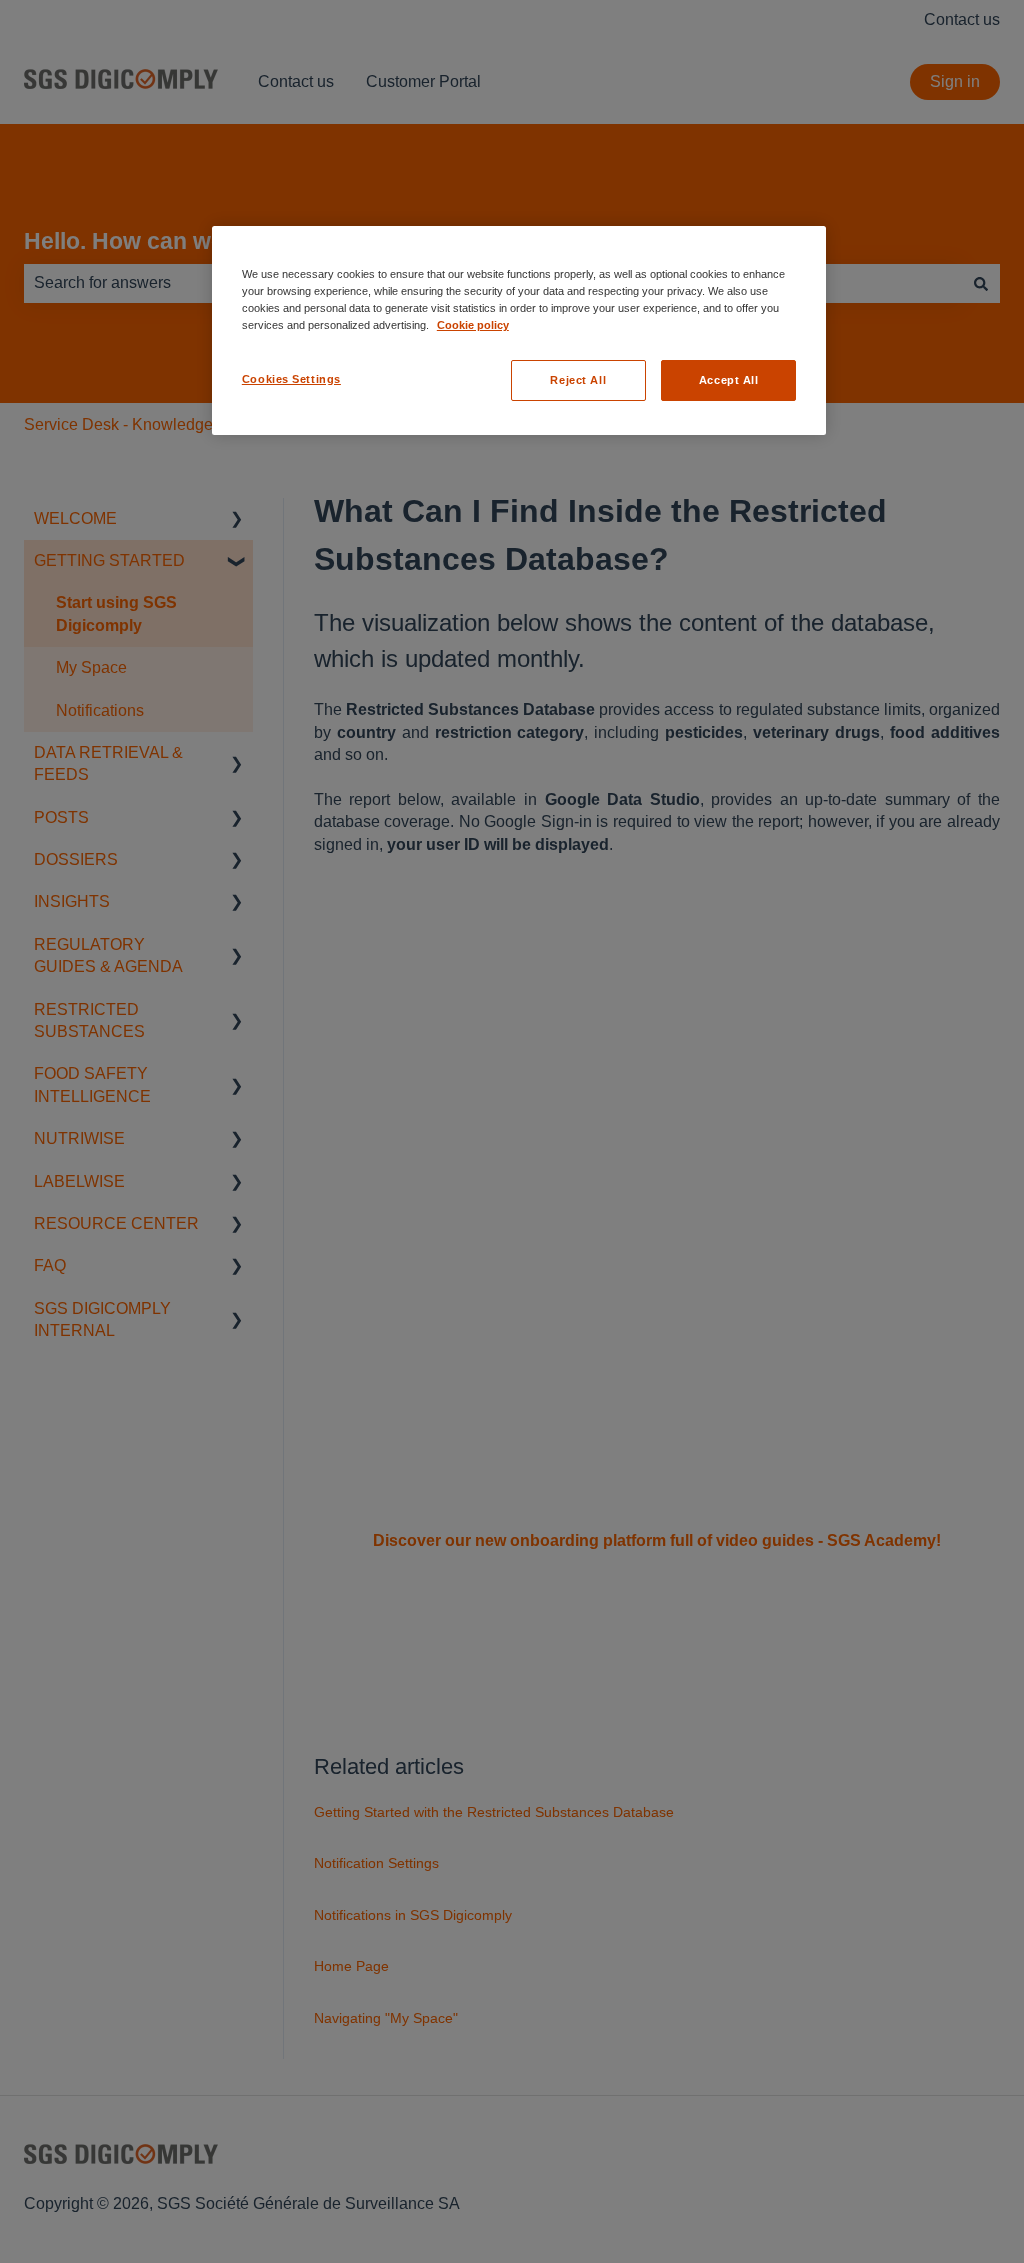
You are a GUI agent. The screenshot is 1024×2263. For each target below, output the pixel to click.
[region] (519, 330)
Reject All (578, 380)
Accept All (729, 380)
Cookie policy (473, 325)
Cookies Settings (291, 379)
